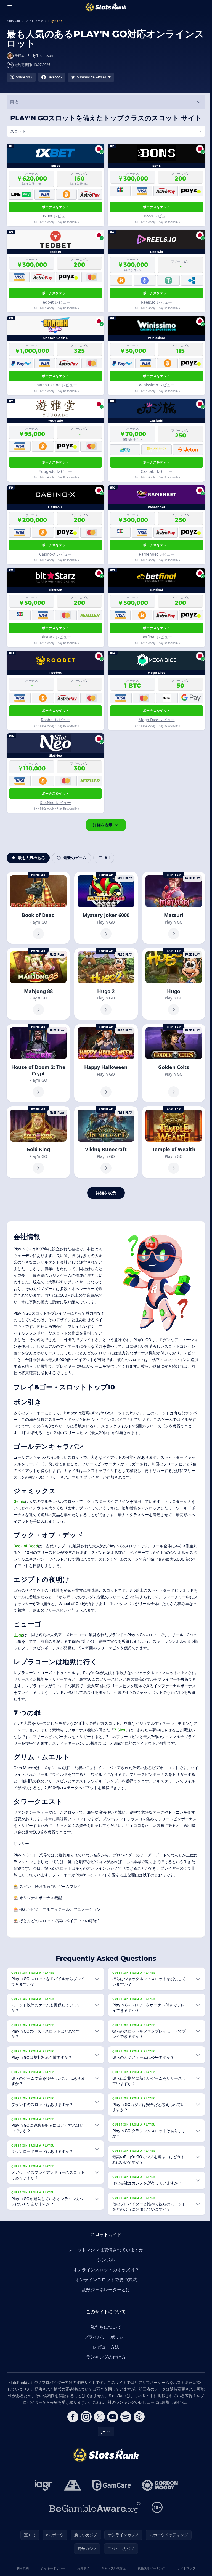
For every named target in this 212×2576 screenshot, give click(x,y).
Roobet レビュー (55, 720)
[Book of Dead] (38, 908)
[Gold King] (38, 1141)
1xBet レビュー (55, 216)
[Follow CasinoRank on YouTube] (112, 2417)
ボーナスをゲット (55, 207)
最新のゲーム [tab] (75, 858)
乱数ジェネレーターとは (105, 2290)
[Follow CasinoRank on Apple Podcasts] (138, 2417)
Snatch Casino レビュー (55, 385)
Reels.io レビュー (155, 302)
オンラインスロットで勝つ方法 (105, 2280)
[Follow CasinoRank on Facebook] (72, 2417)
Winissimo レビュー (155, 385)
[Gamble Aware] (94, 2507)
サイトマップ (184, 2568)
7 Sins (124, 1729)
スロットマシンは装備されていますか (105, 2250)
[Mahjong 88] (38, 983)
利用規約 (22, 2568)
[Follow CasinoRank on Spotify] (125, 2417)
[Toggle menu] (10, 7)
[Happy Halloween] (105, 1062)
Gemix (19, 1500)
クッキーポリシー (52, 2568)
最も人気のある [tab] (31, 858)
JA (102, 2431)
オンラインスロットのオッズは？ (105, 2270)
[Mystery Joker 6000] (105, 908)
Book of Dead (26, 1544)
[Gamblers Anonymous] (71, 2485)
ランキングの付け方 (105, 2357)
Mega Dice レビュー (155, 720)
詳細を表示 (102, 825)
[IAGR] (43, 2485)
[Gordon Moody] (159, 2485)
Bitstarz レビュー (55, 637)
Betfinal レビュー (155, 637)
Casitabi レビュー (155, 471)
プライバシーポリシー (105, 2337)
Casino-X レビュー (55, 554)
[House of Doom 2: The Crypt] (38, 1062)
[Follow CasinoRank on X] (98, 2417)
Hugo (18, 1633)
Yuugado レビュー (55, 471)
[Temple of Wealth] (172, 1141)
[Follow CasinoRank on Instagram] (85, 2417)
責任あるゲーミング (150, 2568)
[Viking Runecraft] (105, 1141)
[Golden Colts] (172, 1062)
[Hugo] (172, 983)
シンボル (105, 2260)
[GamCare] (111, 2485)
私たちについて (105, 2327)
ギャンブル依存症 (112, 2568)
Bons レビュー (155, 216)
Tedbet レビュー (55, 302)
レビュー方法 (105, 2347)
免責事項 (82, 2568)
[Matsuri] (172, 908)
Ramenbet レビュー (155, 554)
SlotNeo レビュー (55, 802)
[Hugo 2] (105, 983)
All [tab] (107, 858)
